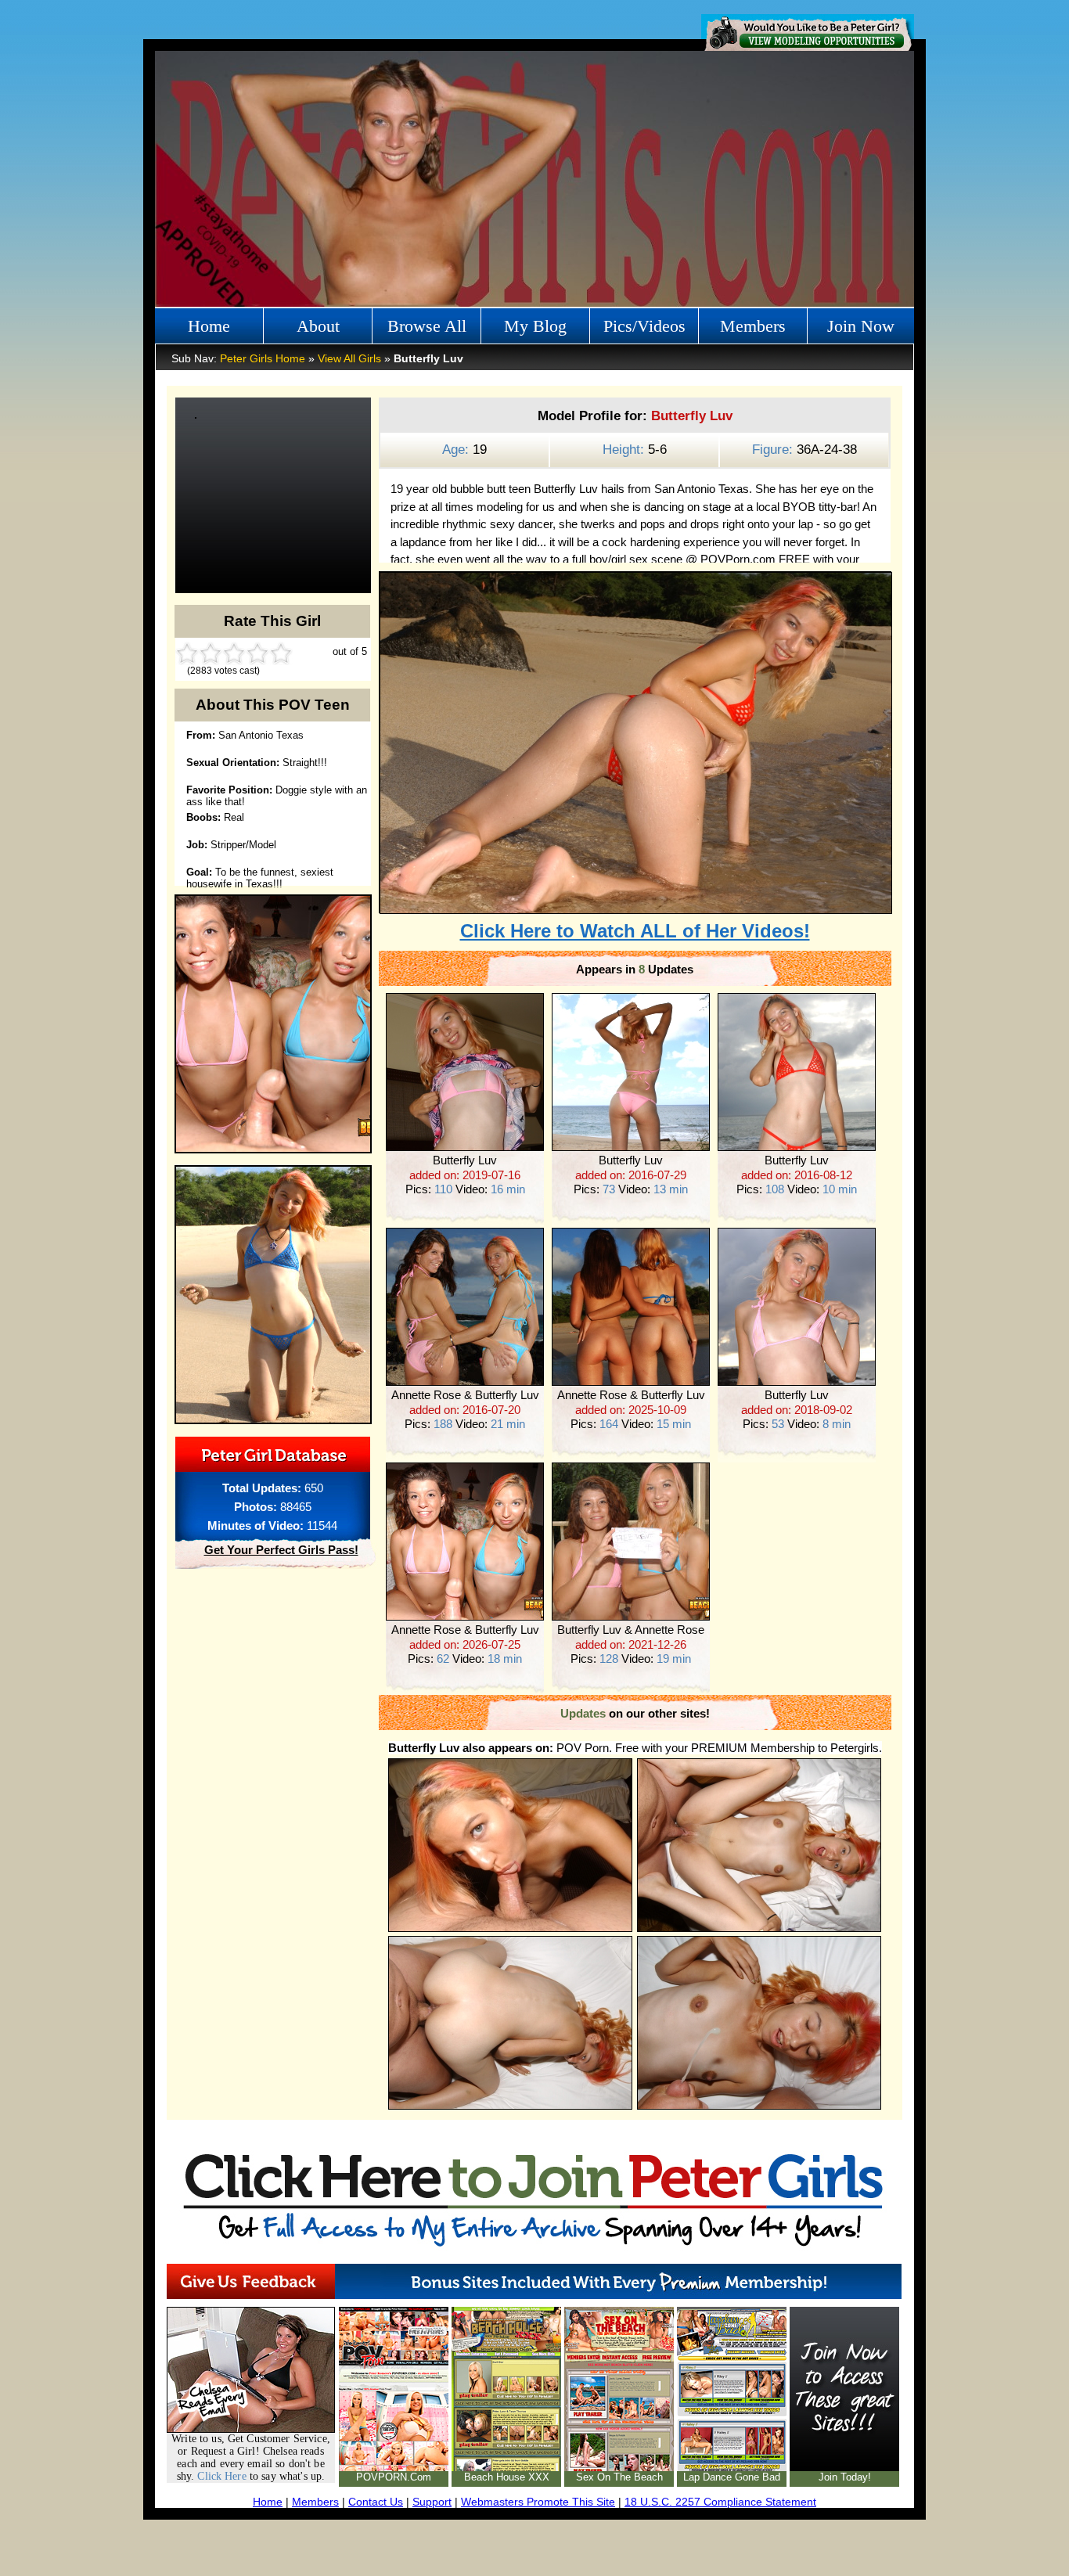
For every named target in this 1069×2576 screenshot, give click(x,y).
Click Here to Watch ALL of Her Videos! (635, 931)
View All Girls (349, 358)
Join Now (861, 326)
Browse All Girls (427, 330)
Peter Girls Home (263, 358)
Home (209, 326)
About (318, 326)
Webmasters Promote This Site (538, 2502)
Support (432, 2502)
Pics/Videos (644, 326)
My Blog (535, 326)
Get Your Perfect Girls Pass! (281, 1550)
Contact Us (376, 2502)
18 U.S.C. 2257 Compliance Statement (720, 2502)
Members (753, 326)
